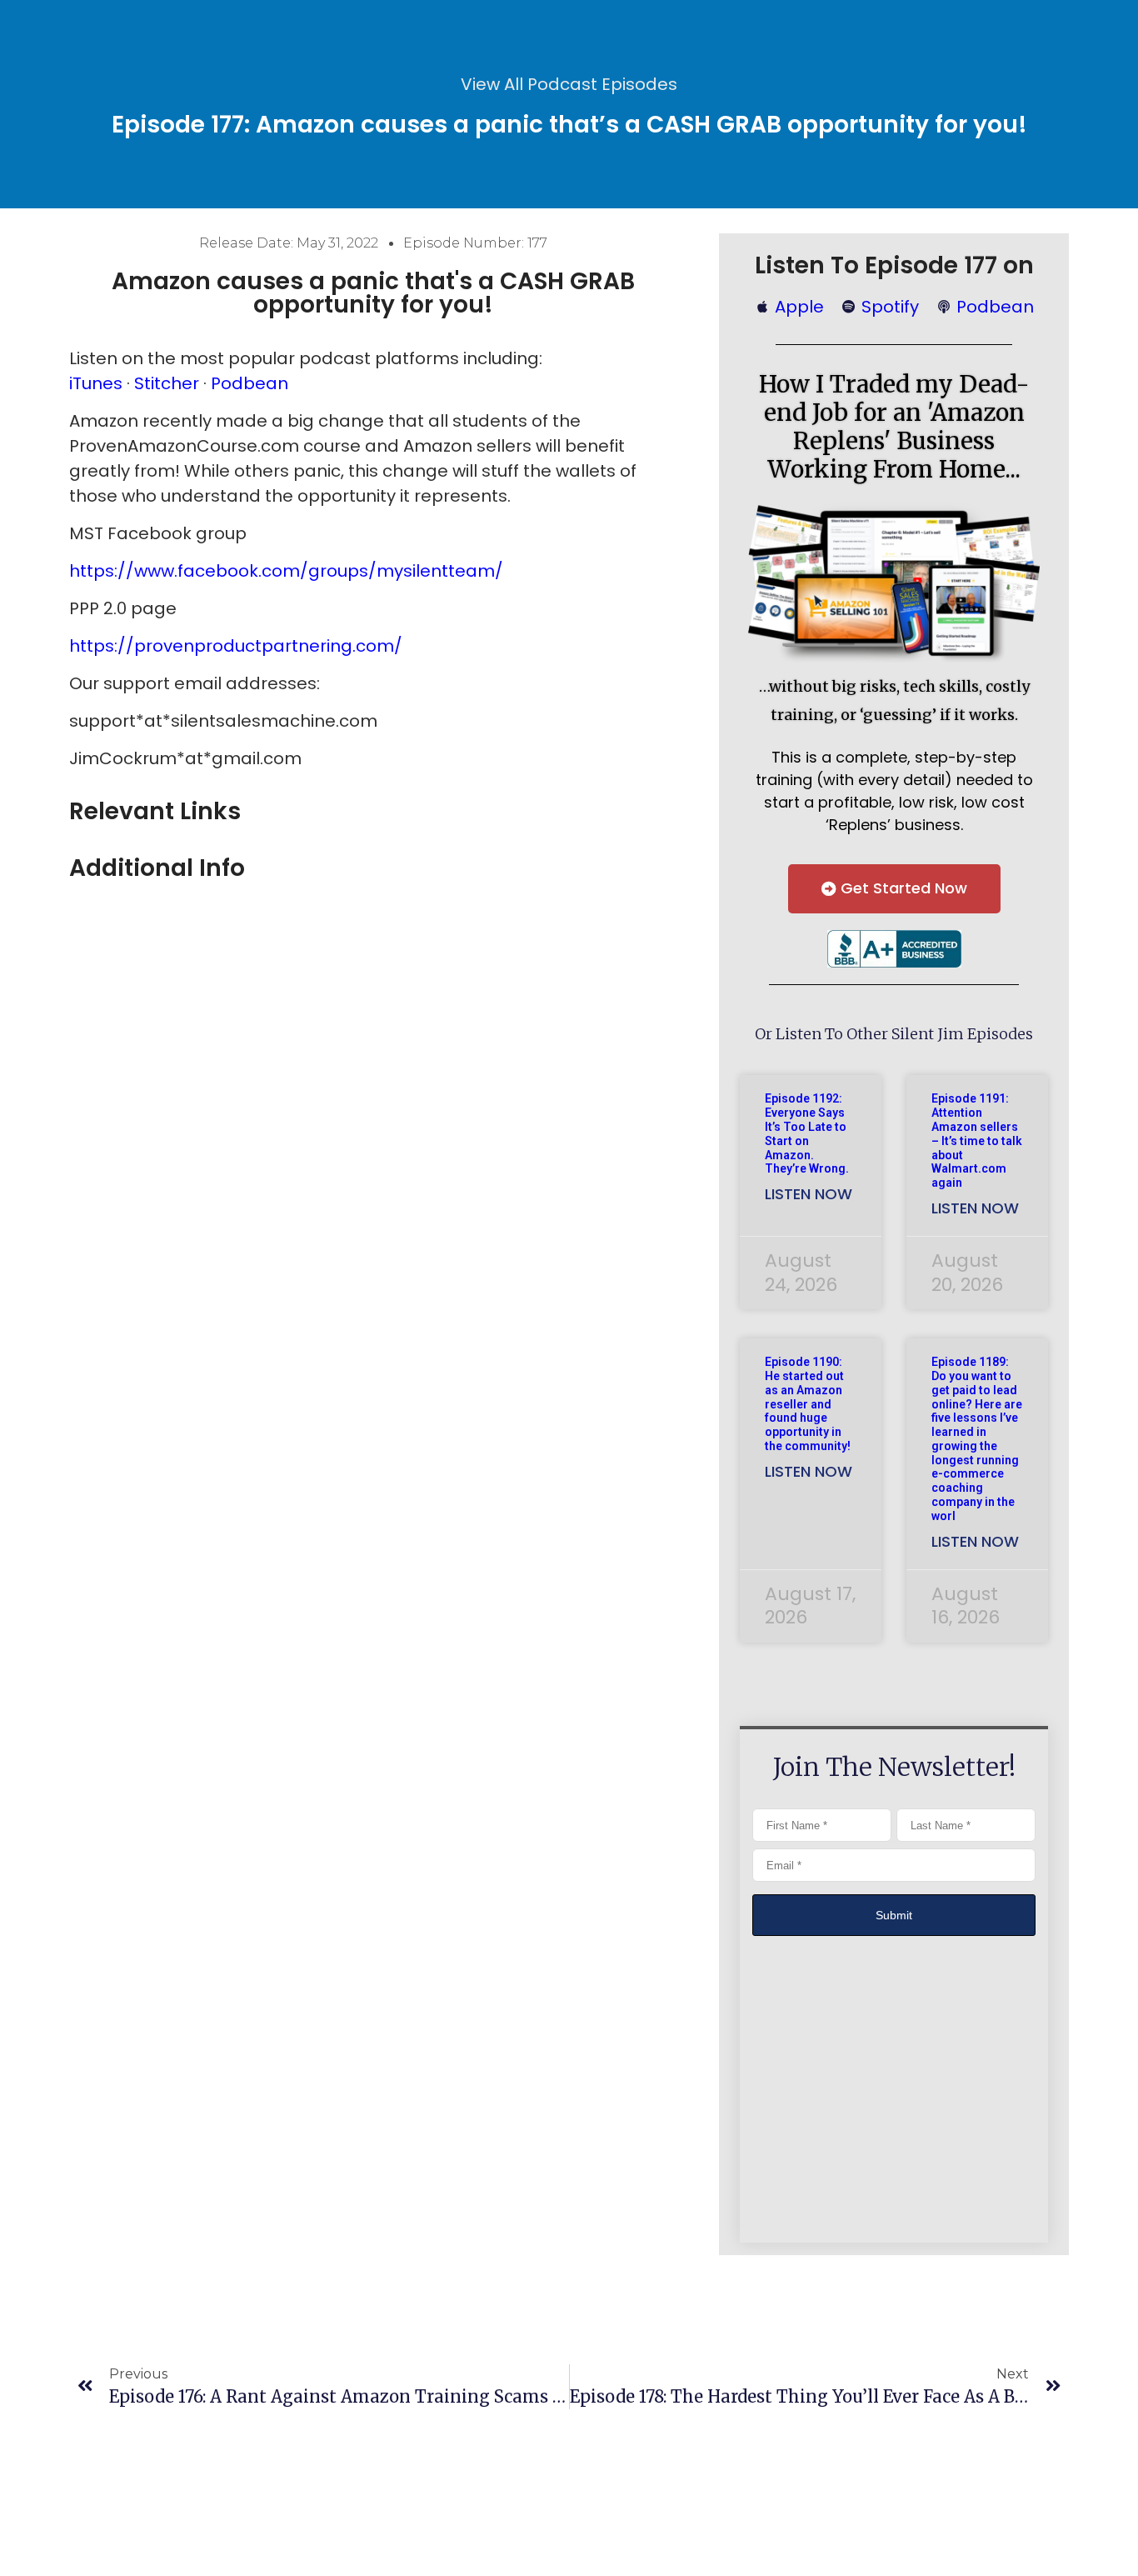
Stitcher (167, 383)
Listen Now (809, 1194)
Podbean (250, 383)
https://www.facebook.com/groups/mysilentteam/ (286, 571)
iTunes (98, 383)
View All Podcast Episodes (569, 84)
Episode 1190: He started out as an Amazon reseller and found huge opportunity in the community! (808, 1404)
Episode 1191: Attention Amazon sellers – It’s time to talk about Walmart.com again (977, 1140)
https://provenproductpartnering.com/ (236, 646)
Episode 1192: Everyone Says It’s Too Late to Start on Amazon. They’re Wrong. (807, 1133)
